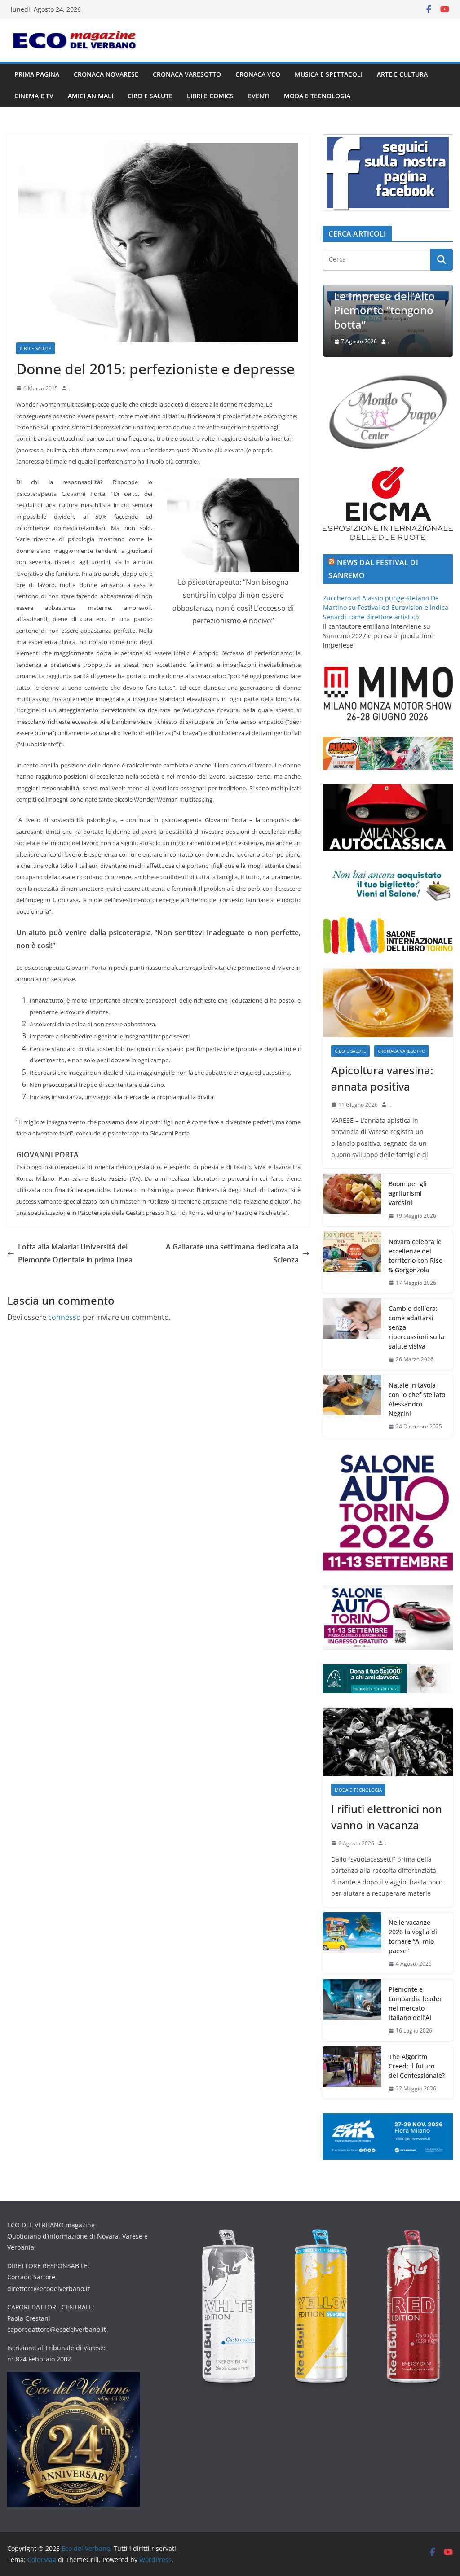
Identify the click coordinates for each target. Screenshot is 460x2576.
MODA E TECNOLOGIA (317, 96)
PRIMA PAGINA (37, 74)
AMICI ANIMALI (91, 96)
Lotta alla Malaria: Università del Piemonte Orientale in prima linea (75, 1253)
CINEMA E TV (34, 96)
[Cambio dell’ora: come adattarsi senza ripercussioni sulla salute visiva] (352, 1334)
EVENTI (259, 96)
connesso (64, 1317)
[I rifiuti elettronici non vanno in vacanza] (388, 1742)
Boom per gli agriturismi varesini (408, 1193)
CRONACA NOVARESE (106, 74)
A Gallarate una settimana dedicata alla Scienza (232, 1253)
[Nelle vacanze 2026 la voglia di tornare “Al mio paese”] (352, 1943)
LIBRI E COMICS (210, 96)
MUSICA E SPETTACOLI (329, 74)
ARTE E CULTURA (402, 74)
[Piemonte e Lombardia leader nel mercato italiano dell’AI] (352, 2010)
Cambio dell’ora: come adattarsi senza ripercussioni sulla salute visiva (416, 1327)
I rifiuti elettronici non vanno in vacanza (387, 1817)
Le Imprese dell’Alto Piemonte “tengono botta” (330, 310)
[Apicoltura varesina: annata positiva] (388, 1003)
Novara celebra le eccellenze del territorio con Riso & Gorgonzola (416, 1256)
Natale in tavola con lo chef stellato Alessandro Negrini (417, 1399)
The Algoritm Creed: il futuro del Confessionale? (417, 2066)
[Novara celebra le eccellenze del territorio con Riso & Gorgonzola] (352, 1262)
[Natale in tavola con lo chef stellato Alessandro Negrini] (352, 1406)
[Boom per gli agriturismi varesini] (352, 1200)
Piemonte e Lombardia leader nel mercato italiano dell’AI (415, 2003)
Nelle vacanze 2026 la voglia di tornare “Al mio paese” (413, 1936)
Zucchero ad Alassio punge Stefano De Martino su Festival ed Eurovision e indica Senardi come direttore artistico (386, 607)
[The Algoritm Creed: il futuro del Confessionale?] (352, 2073)
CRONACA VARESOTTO (187, 74)
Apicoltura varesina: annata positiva (382, 1078)
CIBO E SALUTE (150, 96)
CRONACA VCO (258, 74)
